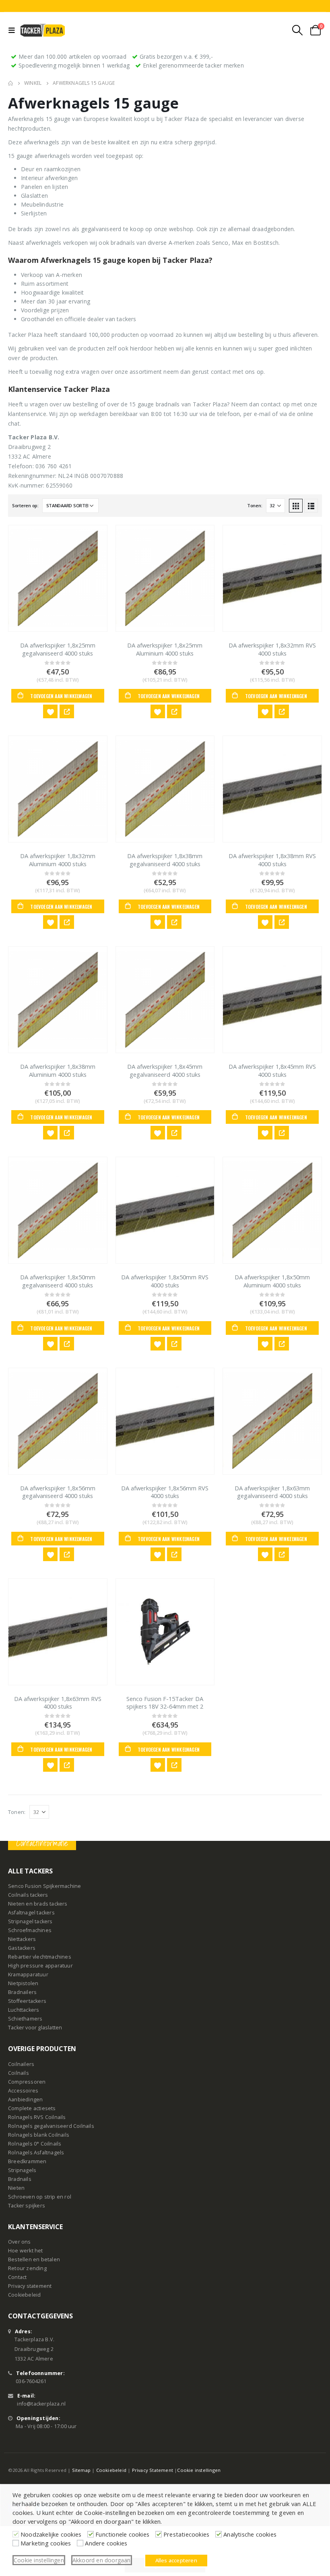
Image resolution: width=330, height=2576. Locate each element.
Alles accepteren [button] (176, 2560)
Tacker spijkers (27, 2206)
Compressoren (27, 2082)
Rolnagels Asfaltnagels (36, 2153)
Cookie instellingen (199, 2470)
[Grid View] (296, 506)
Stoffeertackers (27, 2001)
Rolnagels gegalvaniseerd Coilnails (51, 2126)
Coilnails (19, 2073)
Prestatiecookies (186, 2534)
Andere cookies (106, 2543)
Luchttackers (24, 2010)
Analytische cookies (250, 2534)
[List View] (311, 506)
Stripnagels (22, 2170)
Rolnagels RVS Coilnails (37, 2117)
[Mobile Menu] (13, 30)
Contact (17, 2277)
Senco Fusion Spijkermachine (44, 1886)
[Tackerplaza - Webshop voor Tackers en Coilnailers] (43, 30)
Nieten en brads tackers (38, 1904)
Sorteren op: (25, 505)
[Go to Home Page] (10, 83)
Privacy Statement (153, 2470)
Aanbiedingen (25, 2100)
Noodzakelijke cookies (51, 2534)
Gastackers (22, 1948)
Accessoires (23, 2091)
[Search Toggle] (298, 30)
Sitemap (81, 2470)
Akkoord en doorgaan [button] (102, 2560)
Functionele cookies (122, 2534)
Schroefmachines (30, 1930)
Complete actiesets (32, 2108)
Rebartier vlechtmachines (40, 1957)
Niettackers (22, 1939)
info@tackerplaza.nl (41, 2403)
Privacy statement (30, 2286)
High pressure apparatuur (40, 1966)
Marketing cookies (46, 2543)
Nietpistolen (23, 1983)
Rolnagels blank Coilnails (39, 2135)
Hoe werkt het (26, 2251)
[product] (58, 578)
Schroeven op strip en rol (40, 2197)
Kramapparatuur (28, 1975)
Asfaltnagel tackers (31, 1913)
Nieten (16, 2188)
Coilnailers (21, 2064)
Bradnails (20, 2179)
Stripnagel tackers (30, 1921)
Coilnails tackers (28, 1895)
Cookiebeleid (24, 2295)
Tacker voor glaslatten (35, 2028)
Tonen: (255, 505)
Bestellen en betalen (34, 2259)
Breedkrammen (27, 2161)
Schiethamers (25, 2019)
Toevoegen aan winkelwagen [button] (61, 696)
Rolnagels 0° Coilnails (35, 2144)
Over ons (20, 2242)
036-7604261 (31, 2381)
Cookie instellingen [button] (39, 2560)
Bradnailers (22, 1992)
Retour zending (27, 2268)
